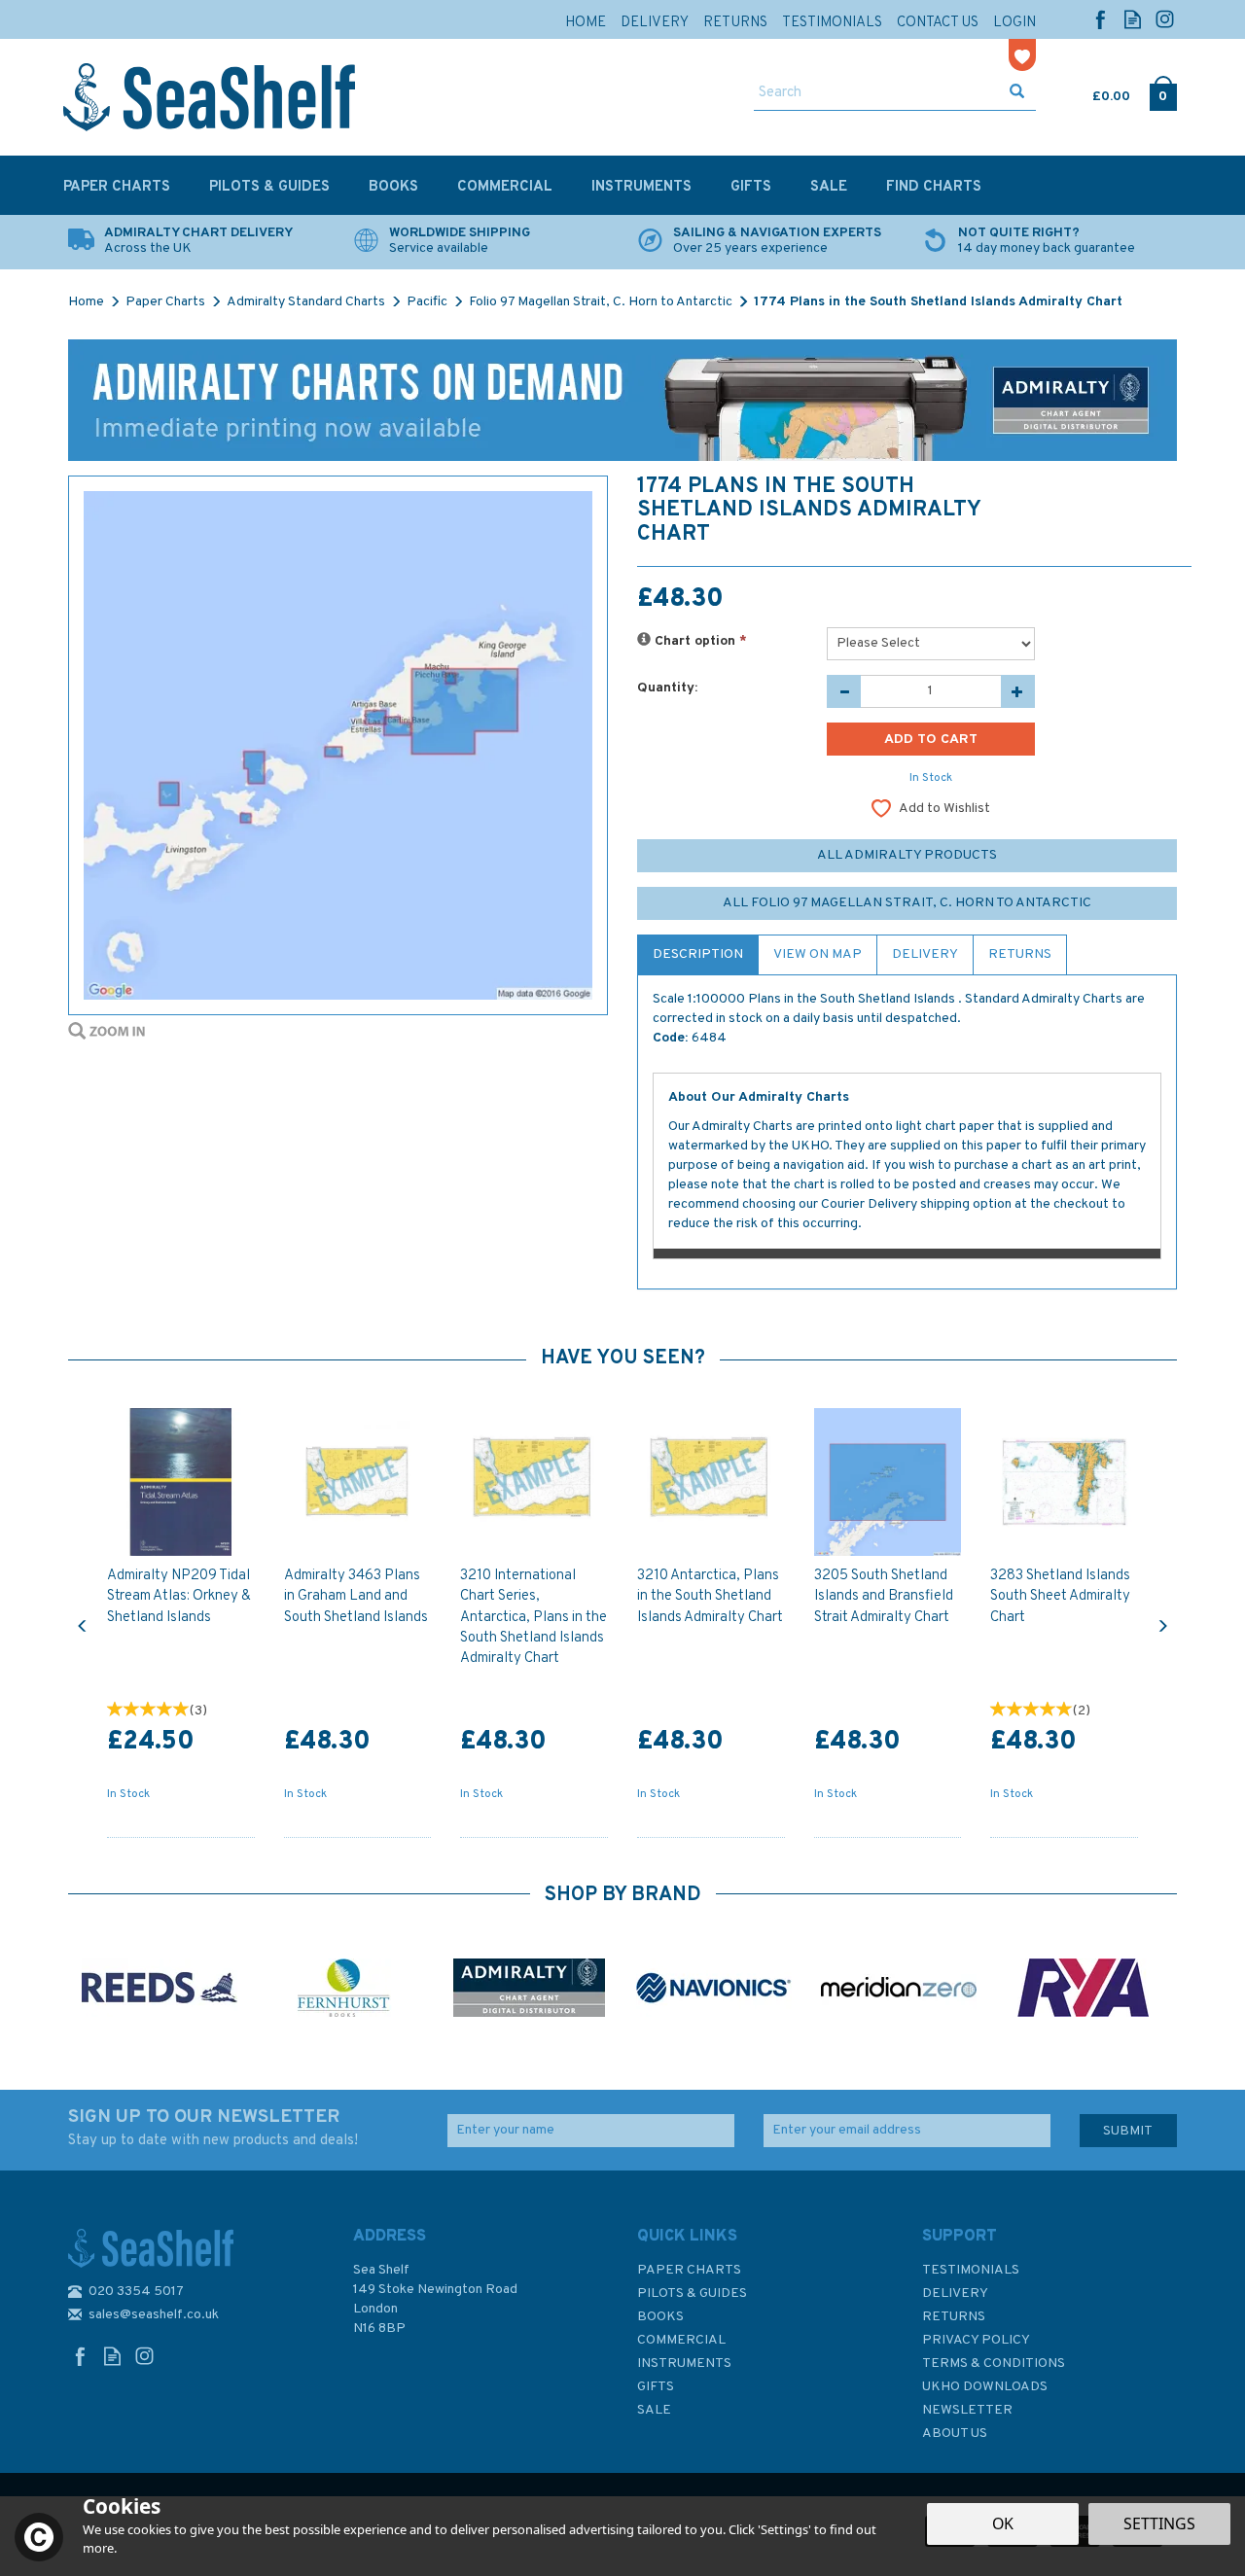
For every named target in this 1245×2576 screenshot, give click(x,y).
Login (1014, 23)
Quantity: (667, 688)
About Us (955, 2434)
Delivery (925, 954)
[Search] (1017, 93)
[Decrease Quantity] (844, 691)
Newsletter (967, 2410)
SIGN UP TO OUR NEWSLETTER (213, 2128)
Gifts (656, 2387)
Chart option (699, 641)
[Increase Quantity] (1018, 691)
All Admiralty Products (907, 855)
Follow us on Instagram (1165, 19)
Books (660, 2317)
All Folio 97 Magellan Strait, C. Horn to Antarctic (907, 903)
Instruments (684, 2364)
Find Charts (934, 187)
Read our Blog (1133, 19)
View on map (818, 954)
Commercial (681, 2340)
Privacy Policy (976, 2340)
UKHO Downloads (985, 2387)
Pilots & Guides (692, 2294)
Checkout (1163, 92)
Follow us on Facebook (1101, 19)
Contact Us (938, 23)
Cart (1094, 92)
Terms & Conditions (994, 2364)
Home (586, 23)
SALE (654, 2410)
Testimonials (971, 2270)
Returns (1020, 954)
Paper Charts (689, 2270)
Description (698, 954)
